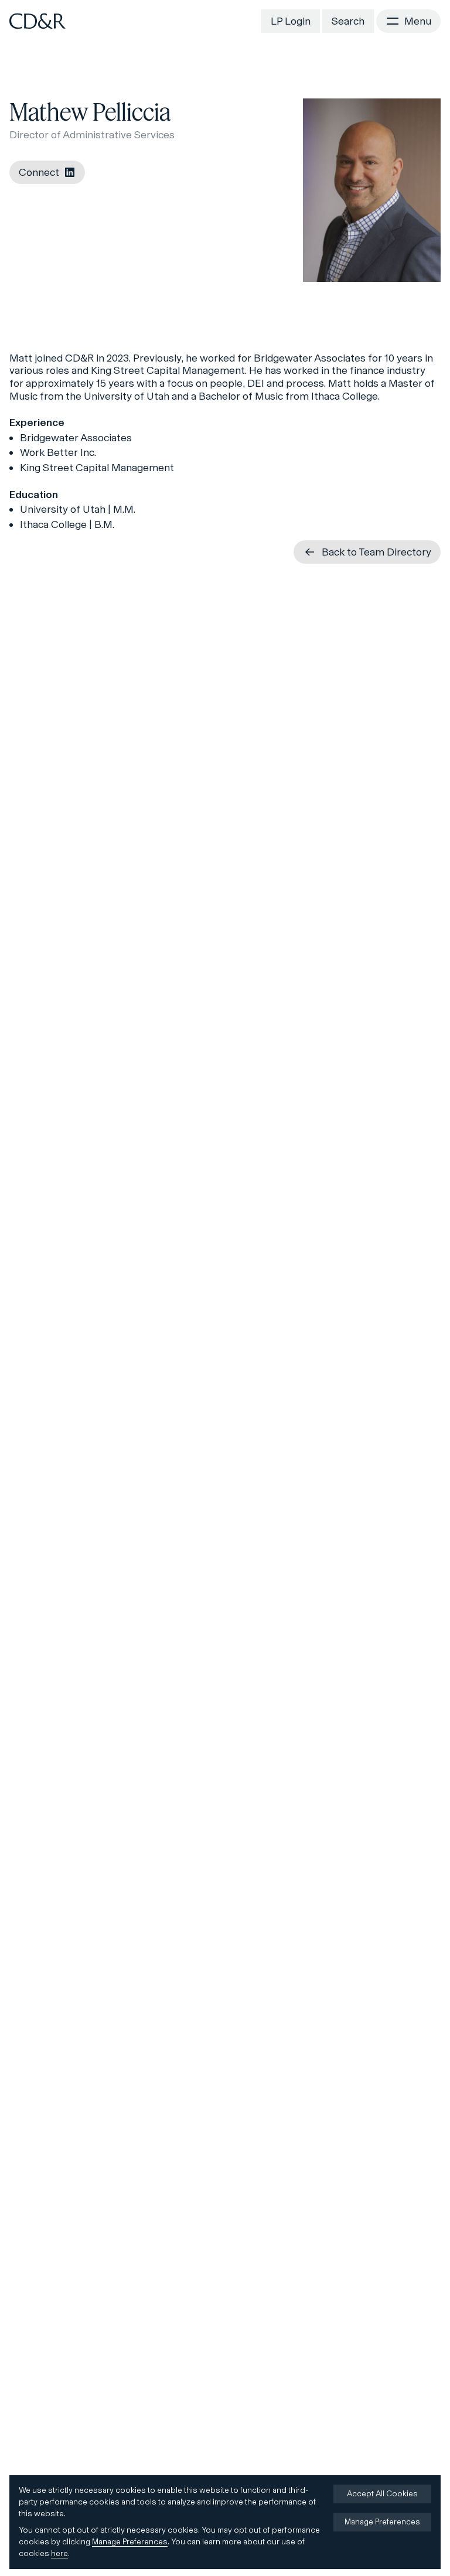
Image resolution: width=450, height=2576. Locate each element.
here (59, 2553)
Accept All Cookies (382, 2494)
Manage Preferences (130, 2542)
